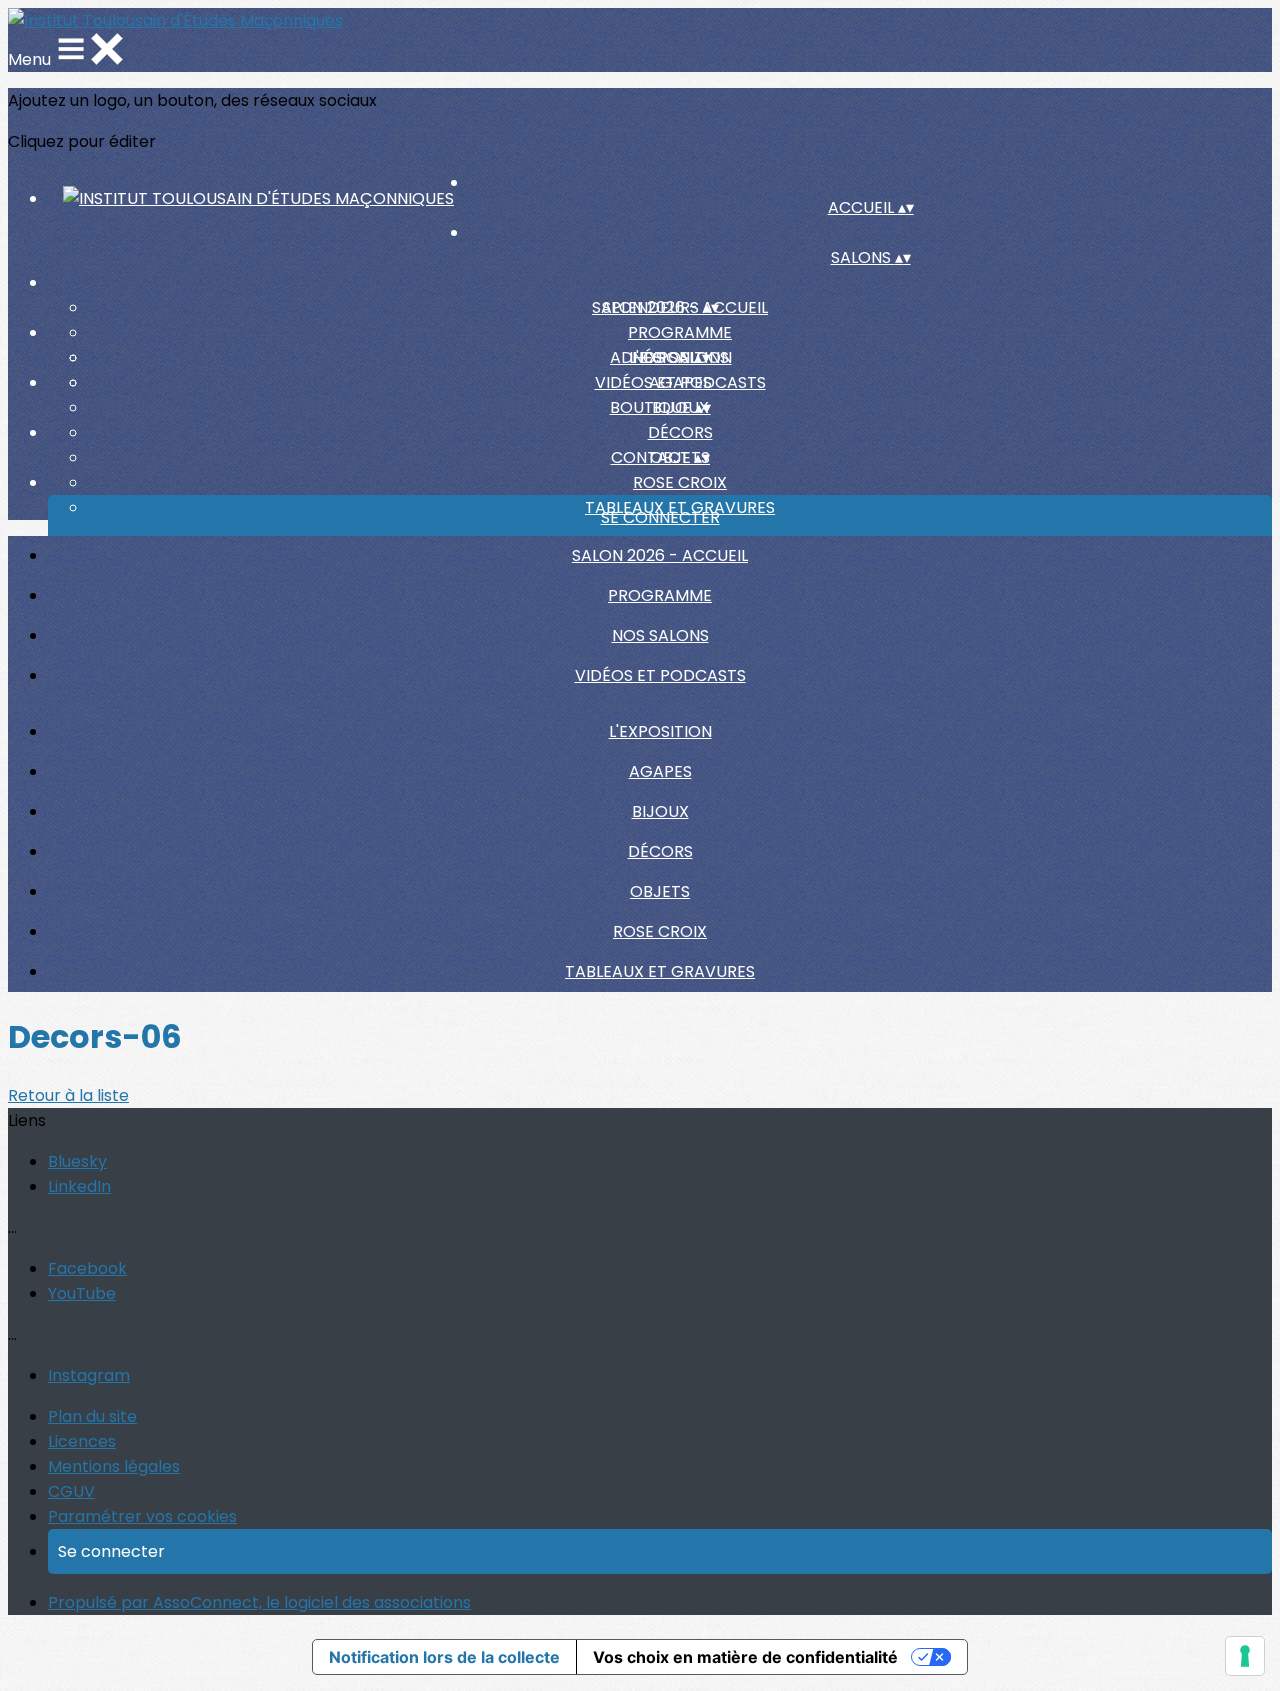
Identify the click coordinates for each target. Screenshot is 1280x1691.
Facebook (87, 1268)
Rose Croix (680, 482)
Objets (660, 891)
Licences (82, 1441)
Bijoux (660, 811)
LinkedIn (79, 1186)
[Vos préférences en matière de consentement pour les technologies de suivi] (1245, 1656)
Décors (680, 432)
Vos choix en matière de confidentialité (745, 1657)
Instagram (89, 1375)
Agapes (680, 382)
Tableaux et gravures (660, 971)
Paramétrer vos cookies (142, 1516)
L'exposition (660, 731)
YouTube (82, 1293)
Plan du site (92, 1416)
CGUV (71, 1491)
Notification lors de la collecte (444, 1657)
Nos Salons (660, 635)
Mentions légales (114, 1466)
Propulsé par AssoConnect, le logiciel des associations (259, 1602)
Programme (680, 332)
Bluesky (77, 1161)
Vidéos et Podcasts (660, 675)
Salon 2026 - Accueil (660, 555)
